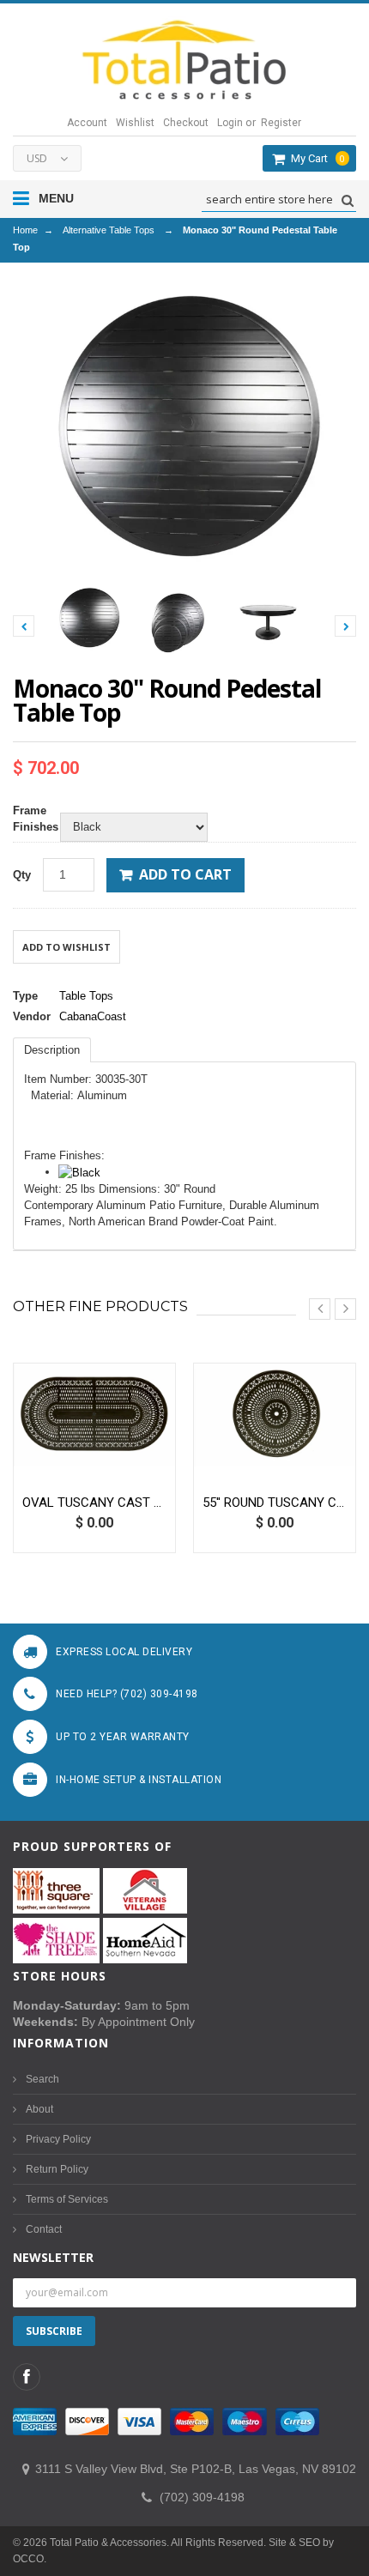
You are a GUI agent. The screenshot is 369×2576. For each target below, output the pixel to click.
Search (42, 2079)
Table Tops (86, 996)
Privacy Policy (58, 2139)
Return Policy (57, 2169)
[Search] (345, 200)
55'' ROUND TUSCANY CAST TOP (275, 1503)
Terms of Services (67, 2199)
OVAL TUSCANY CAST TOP (94, 1503)
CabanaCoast (93, 1016)
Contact (44, 2229)
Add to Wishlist (67, 947)
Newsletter (53, 2257)
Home (25, 230)
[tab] (52, 1050)
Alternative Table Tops (109, 230)
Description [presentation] (52, 1050)
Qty (22, 875)
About (39, 2109)
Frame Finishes (32, 819)
